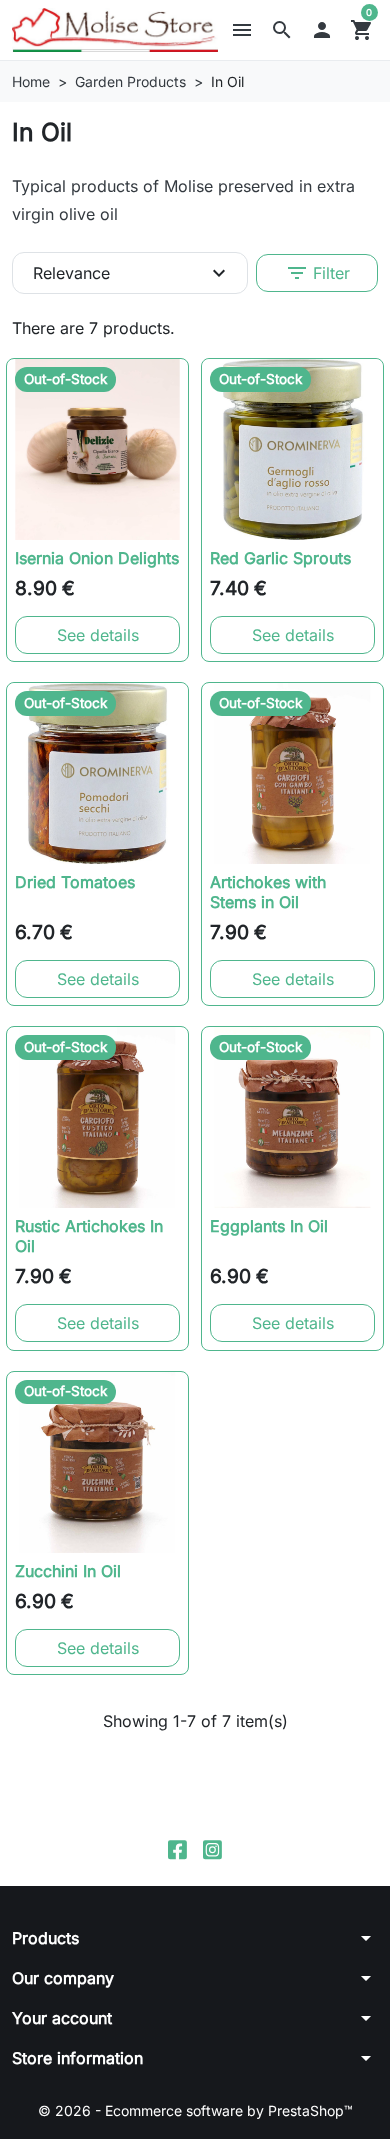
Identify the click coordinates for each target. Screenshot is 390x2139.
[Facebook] (177, 1848)
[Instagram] (212, 1848)
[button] (282, 30)
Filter (317, 273)
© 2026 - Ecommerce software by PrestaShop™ (195, 2110)
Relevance (132, 273)
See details (98, 635)
